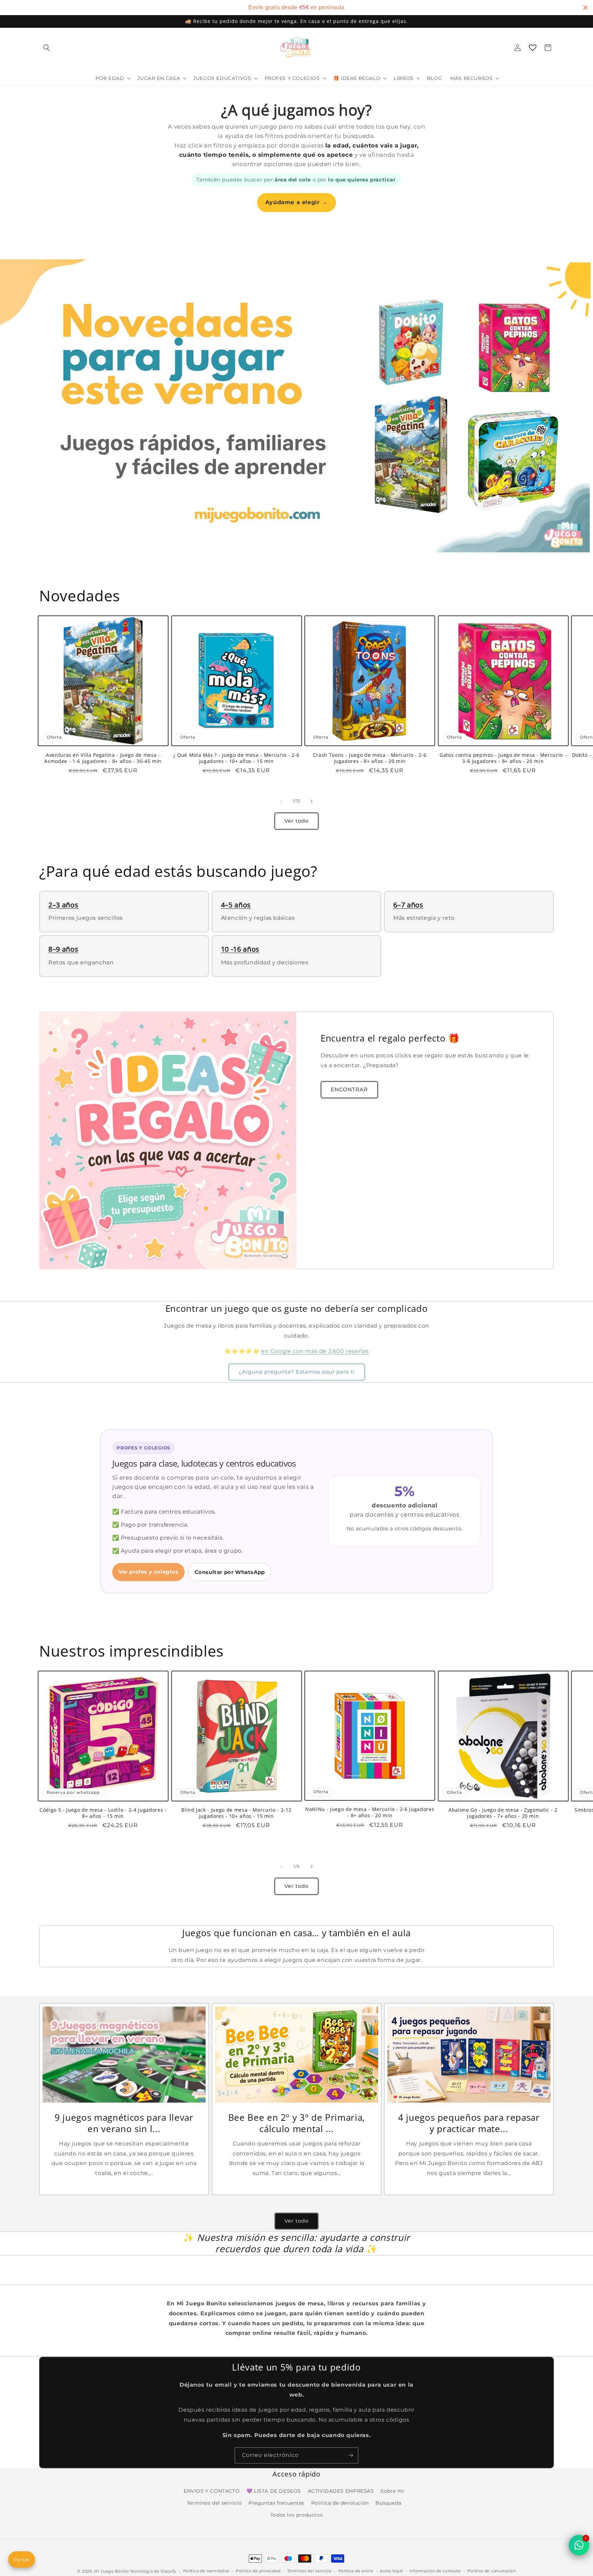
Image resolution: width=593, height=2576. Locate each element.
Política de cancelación (491, 2571)
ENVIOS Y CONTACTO (212, 2491)
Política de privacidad (258, 2571)
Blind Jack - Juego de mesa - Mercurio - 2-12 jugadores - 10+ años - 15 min (236, 1813)
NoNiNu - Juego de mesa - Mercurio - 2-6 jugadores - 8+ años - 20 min (370, 1812)
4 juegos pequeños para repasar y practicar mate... (469, 2123)
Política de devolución (340, 2503)
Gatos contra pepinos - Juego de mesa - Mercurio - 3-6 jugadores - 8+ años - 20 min (503, 758)
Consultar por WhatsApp (230, 1572)
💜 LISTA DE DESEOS (274, 2491)
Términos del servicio (309, 2571)
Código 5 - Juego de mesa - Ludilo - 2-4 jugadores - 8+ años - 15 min (103, 1813)
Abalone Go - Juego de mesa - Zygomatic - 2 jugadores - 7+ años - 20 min (503, 1813)
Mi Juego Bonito (112, 2571)
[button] (47, 48)
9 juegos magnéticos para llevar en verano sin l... (124, 2123)
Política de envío (356, 2571)
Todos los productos (296, 2515)
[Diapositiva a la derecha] (312, 801)
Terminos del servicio (214, 2503)
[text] (296, 8)
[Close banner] (585, 8)
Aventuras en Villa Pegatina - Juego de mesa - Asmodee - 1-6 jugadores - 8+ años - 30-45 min (103, 758)
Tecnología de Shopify (153, 2571)
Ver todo (296, 821)
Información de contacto (435, 2571)
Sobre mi (392, 2491)
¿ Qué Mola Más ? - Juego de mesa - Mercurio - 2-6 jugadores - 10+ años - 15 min (236, 758)
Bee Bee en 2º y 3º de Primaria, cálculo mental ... (296, 2123)
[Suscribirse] (350, 2455)
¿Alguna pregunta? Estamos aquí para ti (297, 1372)
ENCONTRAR (349, 1089)
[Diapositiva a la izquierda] (281, 801)
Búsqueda (388, 2503)
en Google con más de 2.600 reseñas (315, 1351)
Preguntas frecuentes (276, 2503)
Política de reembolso (206, 2571)
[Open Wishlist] (533, 48)
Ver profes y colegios (148, 1572)
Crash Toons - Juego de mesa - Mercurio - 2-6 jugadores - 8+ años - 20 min (370, 758)
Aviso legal (391, 2571)
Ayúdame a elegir (296, 202)
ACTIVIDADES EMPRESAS (341, 2491)
